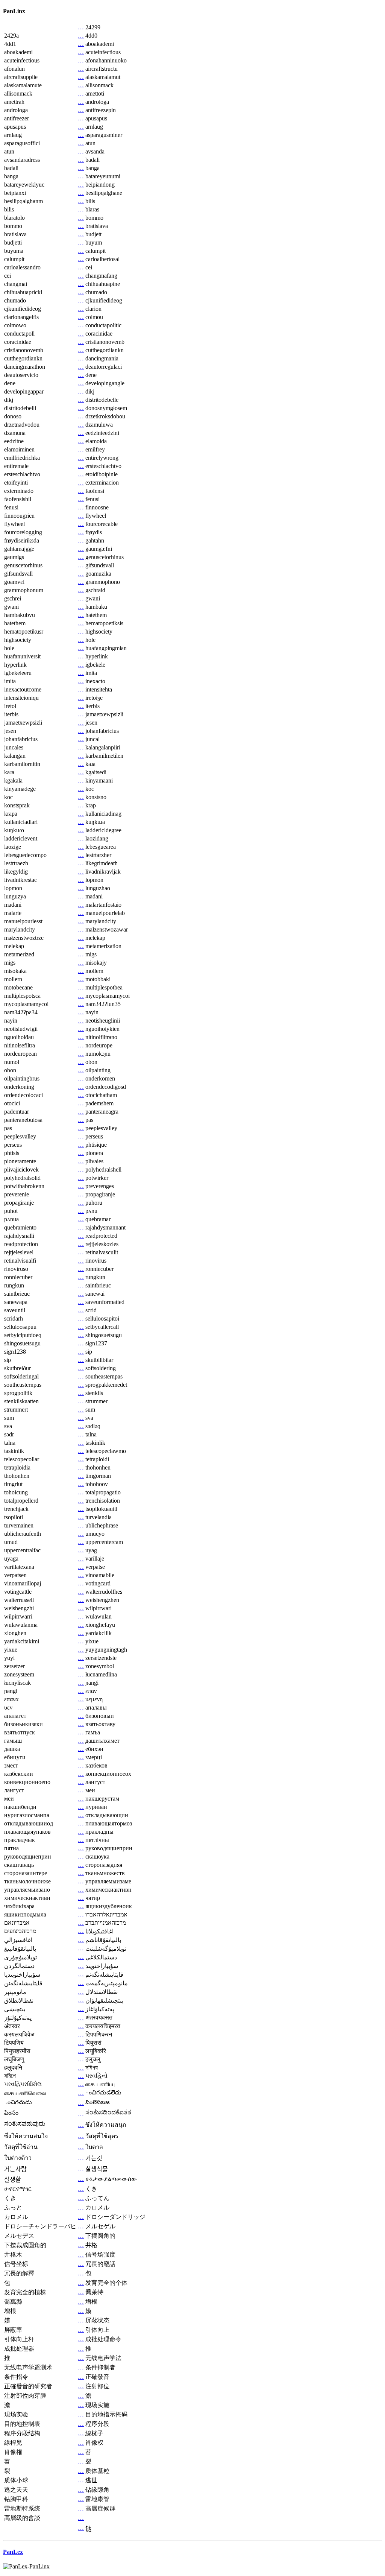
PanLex (13, 2552)
